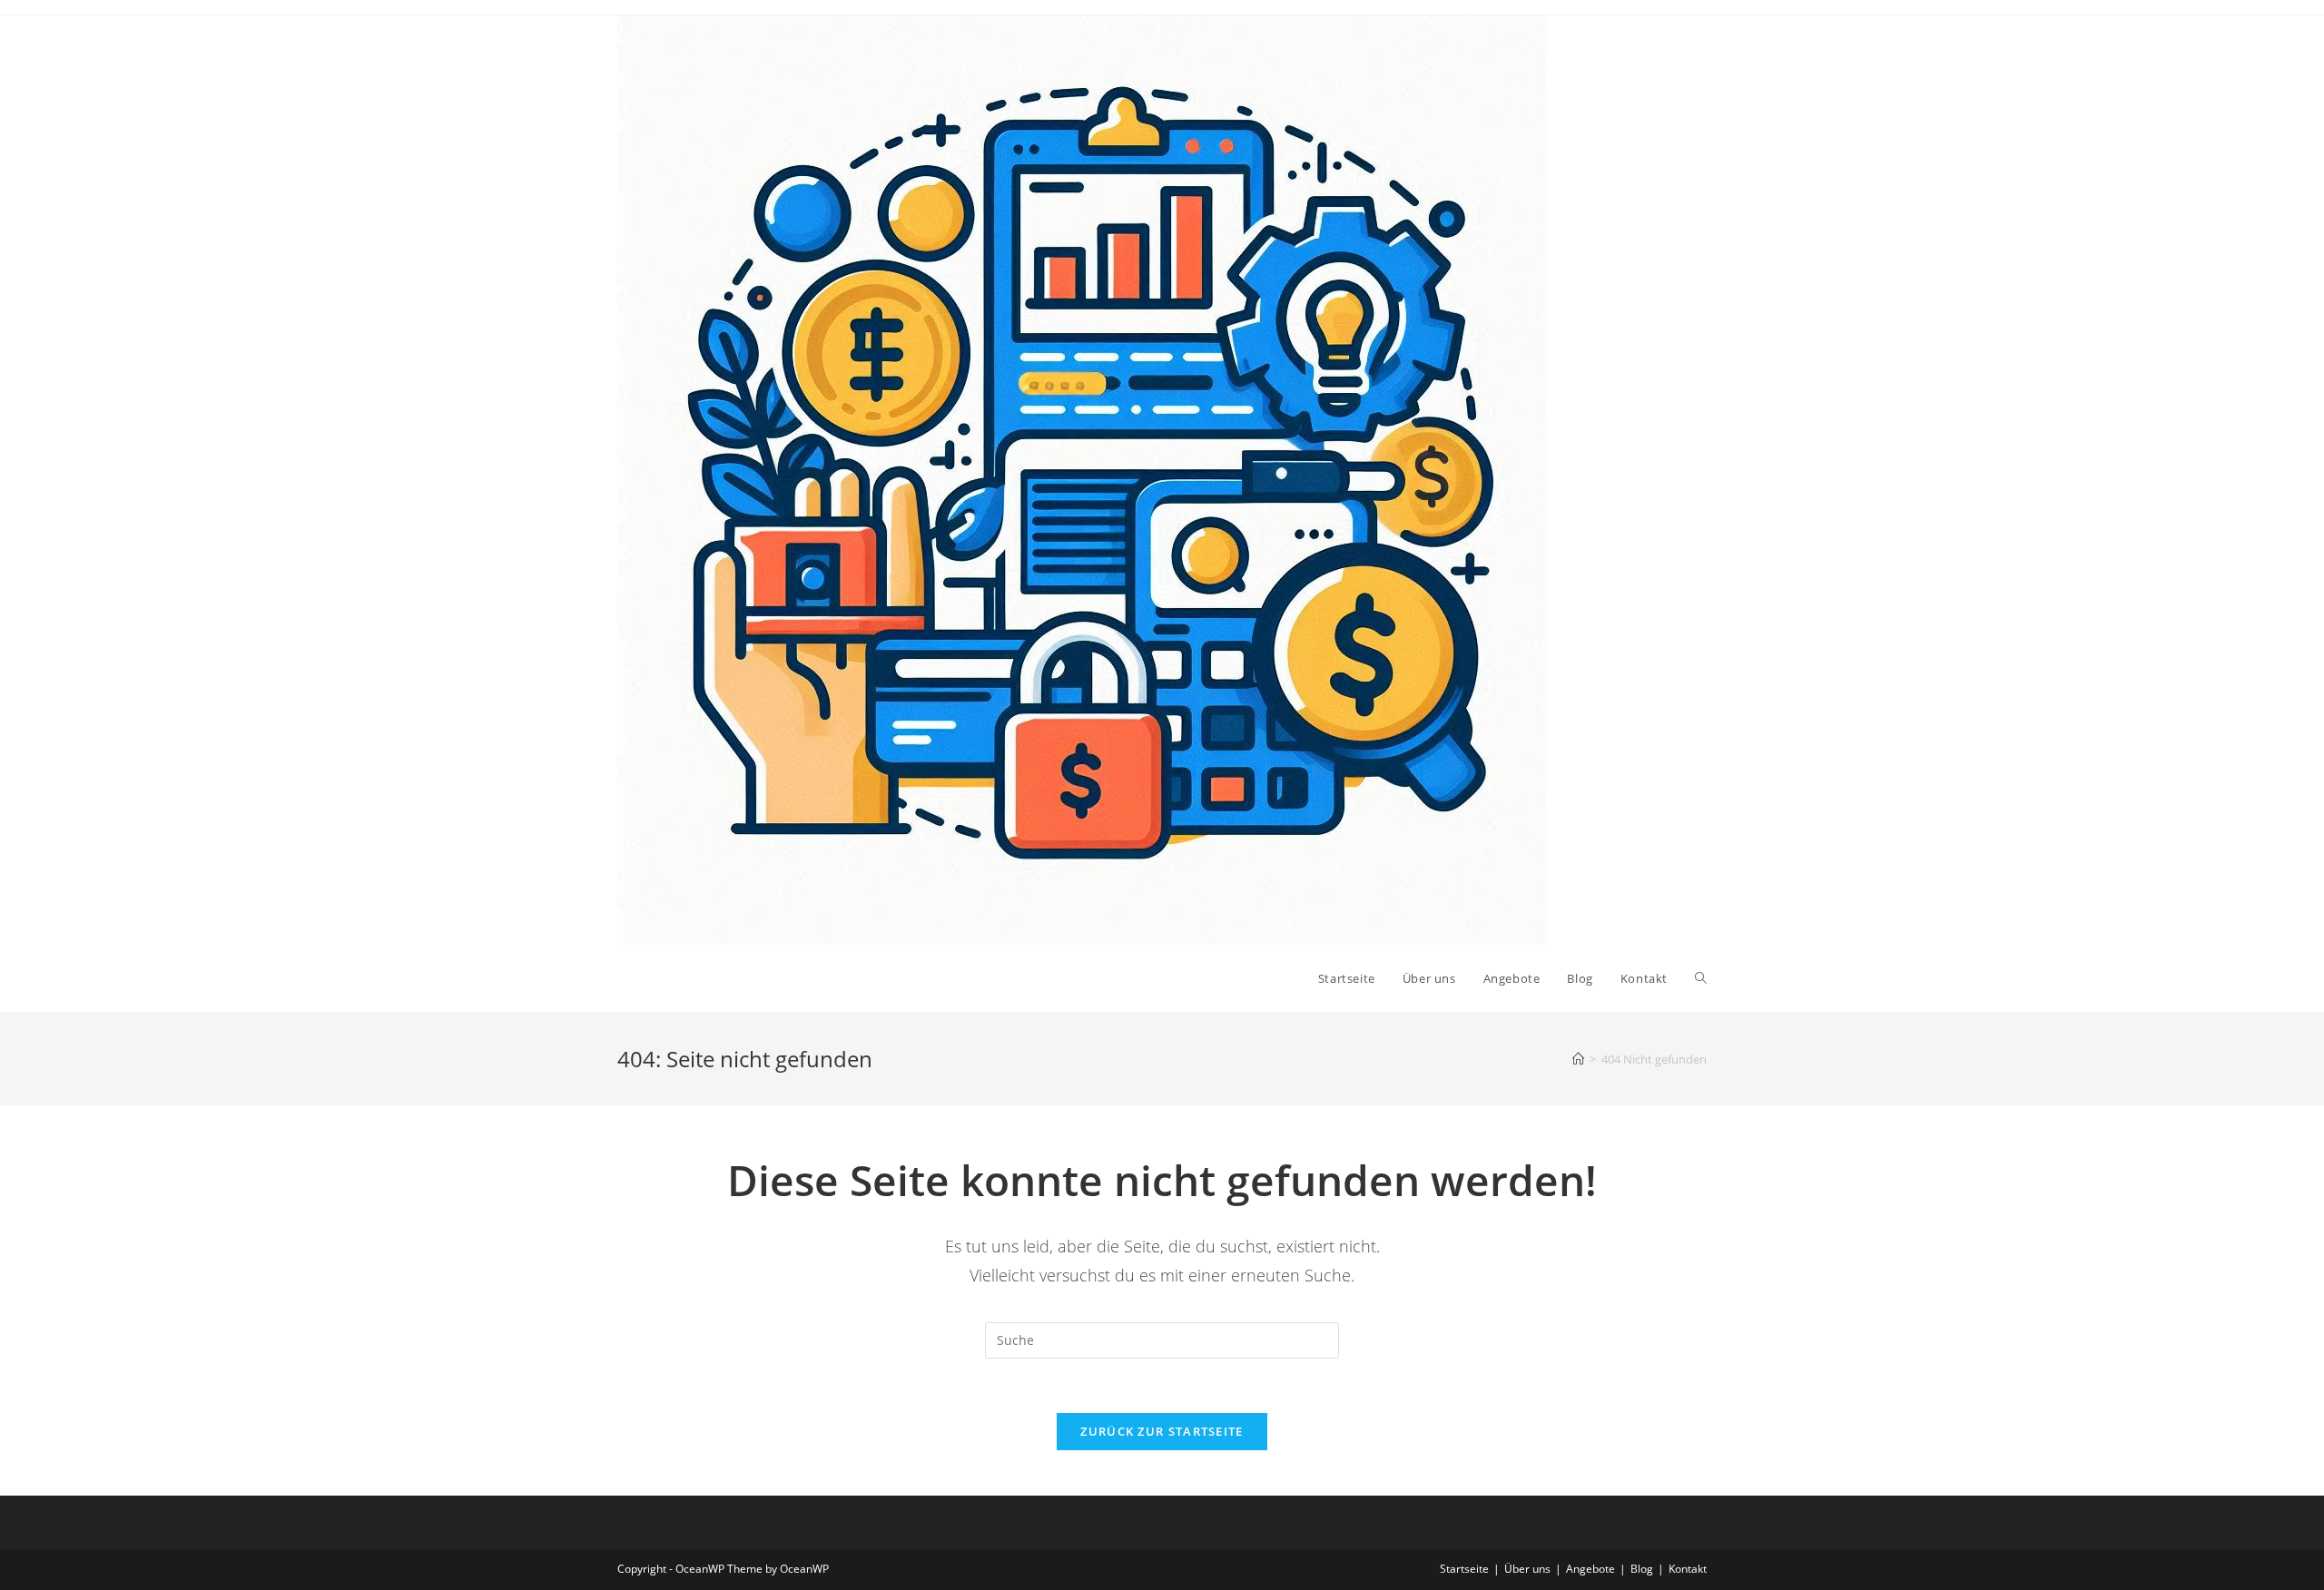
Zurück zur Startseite (1162, 1431)
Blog (1642, 1569)
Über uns (1527, 1569)
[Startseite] (1578, 1059)
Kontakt (1688, 1569)
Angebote (1590, 1569)
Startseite (1464, 1569)
